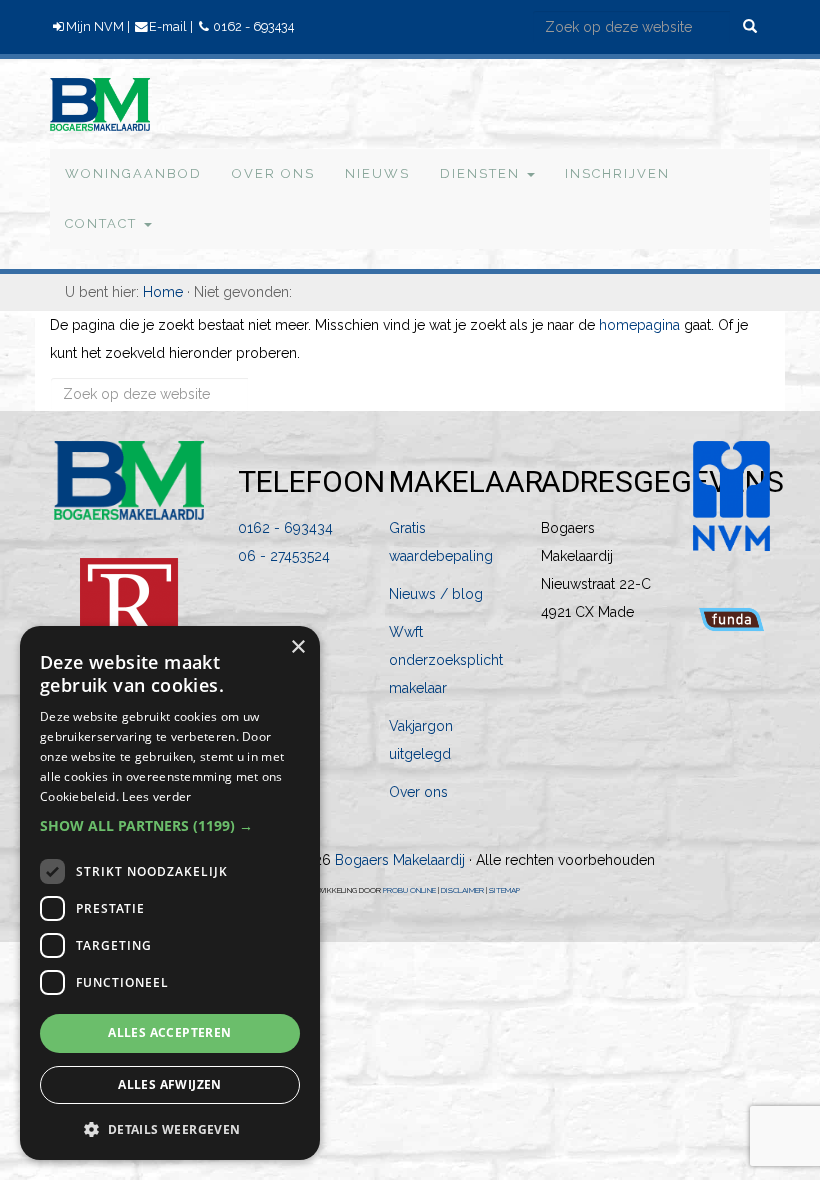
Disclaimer (462, 890)
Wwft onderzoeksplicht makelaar (446, 660)
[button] (170, 826)
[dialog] (170, 893)
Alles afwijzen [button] (170, 1084)
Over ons (418, 792)
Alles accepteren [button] (169, 1032)
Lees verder (156, 796)
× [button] (297, 647)
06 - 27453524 (284, 556)
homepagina (639, 325)
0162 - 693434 (253, 26)
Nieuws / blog (436, 594)
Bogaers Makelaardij (86, 102)
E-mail (168, 26)
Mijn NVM (95, 26)
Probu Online (409, 890)
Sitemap (504, 890)
